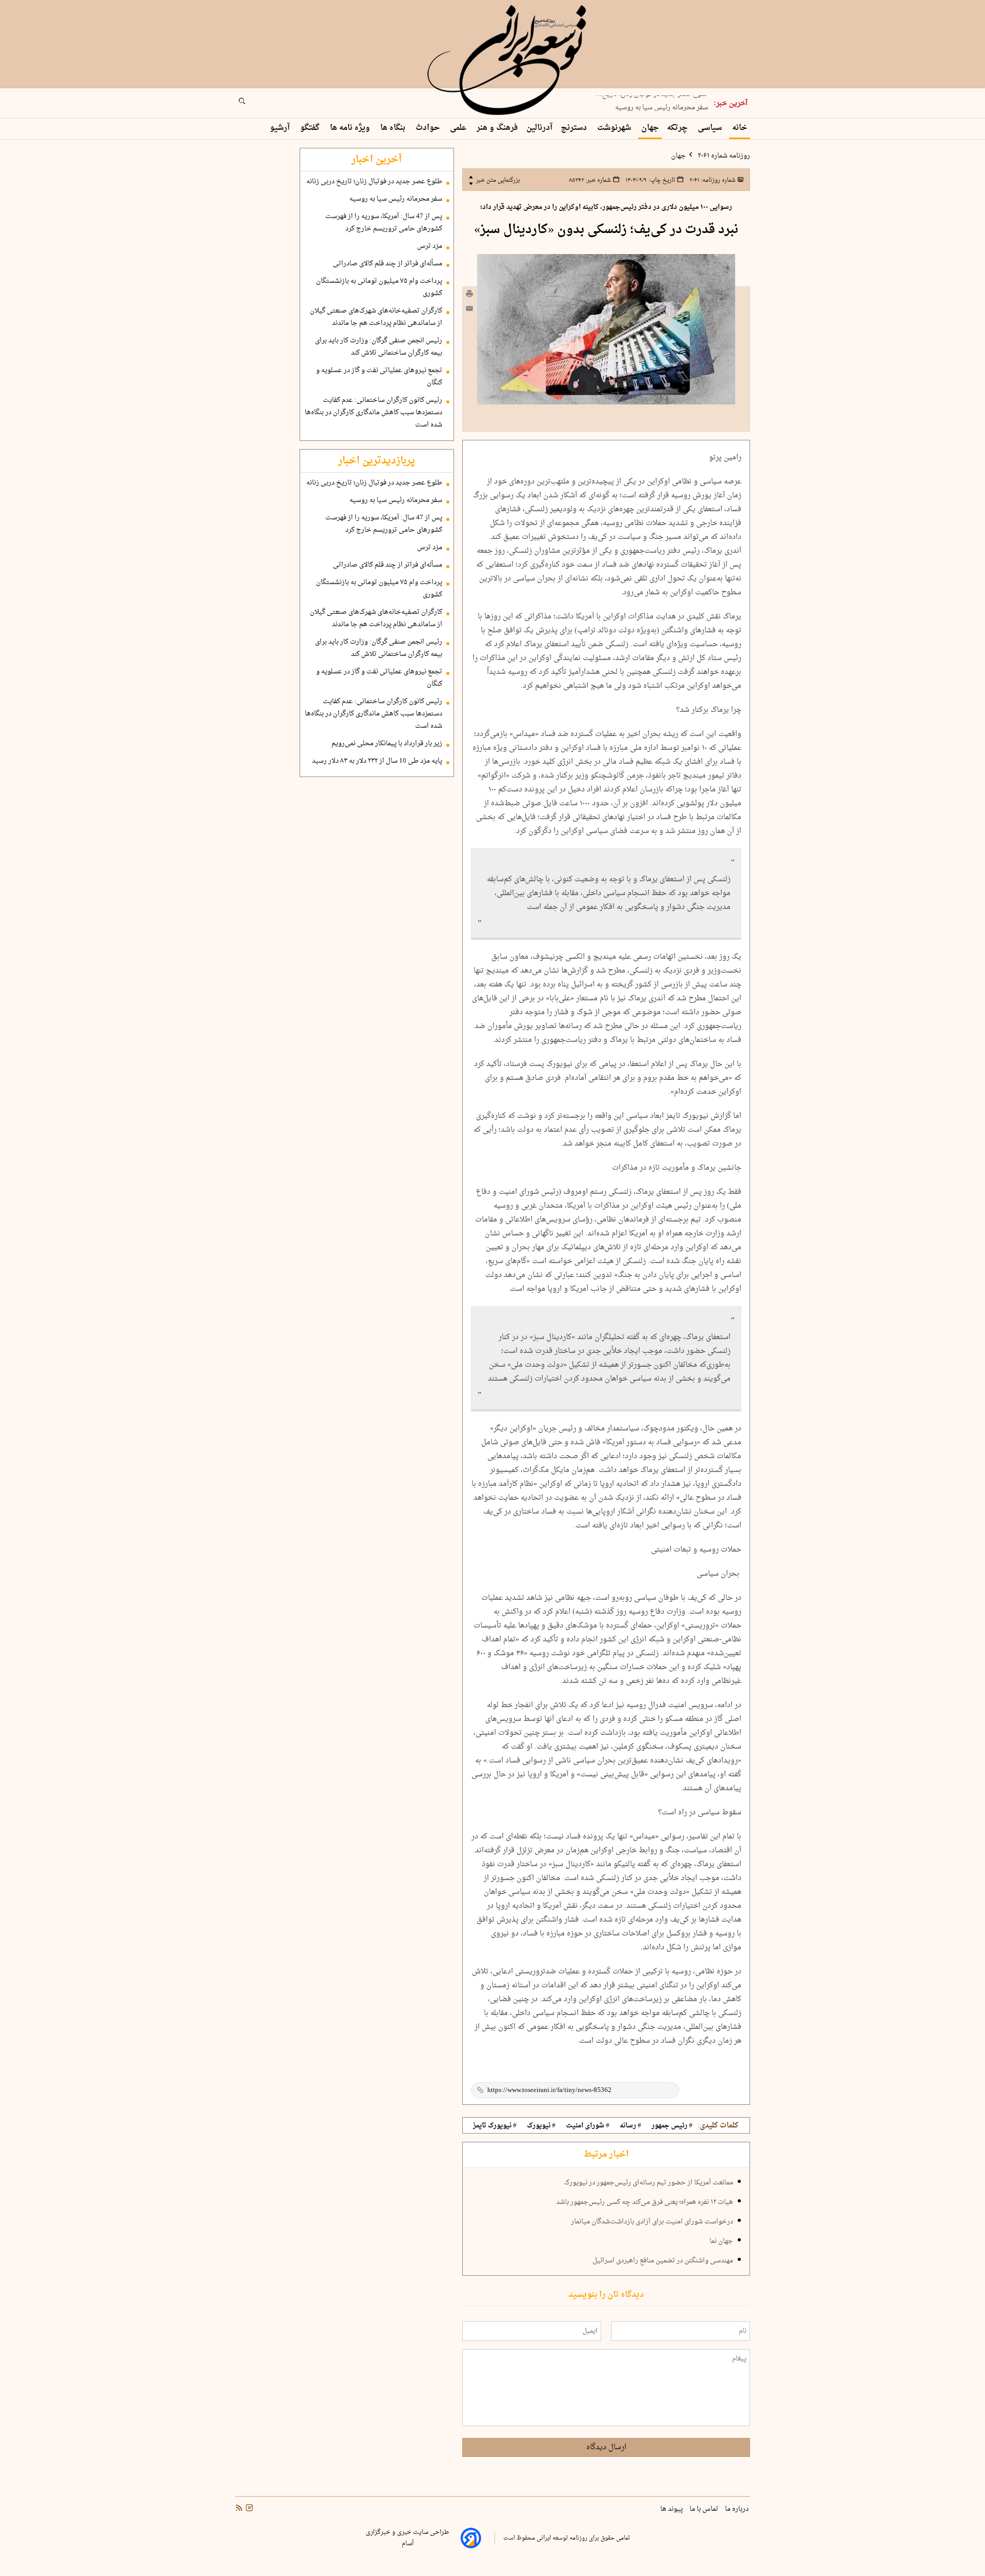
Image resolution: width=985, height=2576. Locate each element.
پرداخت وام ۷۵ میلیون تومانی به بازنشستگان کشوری (379, 287)
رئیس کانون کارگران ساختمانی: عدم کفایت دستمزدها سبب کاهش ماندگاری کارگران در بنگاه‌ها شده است (373, 413)
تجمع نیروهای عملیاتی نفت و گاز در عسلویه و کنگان (379, 377)
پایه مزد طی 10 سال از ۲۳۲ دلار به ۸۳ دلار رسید (377, 761)
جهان (650, 128)
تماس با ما (705, 2509)
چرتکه (678, 128)
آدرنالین (539, 128)
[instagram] (248, 2509)
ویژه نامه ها (351, 128)
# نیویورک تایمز (495, 2126)
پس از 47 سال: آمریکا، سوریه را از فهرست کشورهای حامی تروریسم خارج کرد (384, 223)
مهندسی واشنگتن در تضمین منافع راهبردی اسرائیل (663, 2261)
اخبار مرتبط (606, 2155)
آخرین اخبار (377, 160)
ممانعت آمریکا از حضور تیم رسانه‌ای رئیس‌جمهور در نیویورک (648, 2183)
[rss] (239, 2509)
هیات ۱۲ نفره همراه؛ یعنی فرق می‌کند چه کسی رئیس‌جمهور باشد (645, 2202)
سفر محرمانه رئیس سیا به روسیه (662, 104)
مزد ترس (430, 246)
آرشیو (281, 128)
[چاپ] (469, 295)
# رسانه (631, 2126)
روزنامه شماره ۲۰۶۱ (723, 156)
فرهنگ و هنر (497, 128)
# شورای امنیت (588, 2126)
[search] (251, 104)
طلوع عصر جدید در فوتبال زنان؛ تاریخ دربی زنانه (374, 182)
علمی (459, 128)
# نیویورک (541, 2126)
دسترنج (575, 128)
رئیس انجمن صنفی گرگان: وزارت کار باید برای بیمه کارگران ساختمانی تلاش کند (379, 347)
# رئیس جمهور (672, 2126)
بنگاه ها (394, 128)
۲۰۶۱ (712, 180)
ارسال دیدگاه (606, 2447)
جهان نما (721, 2241)
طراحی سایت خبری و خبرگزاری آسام (407, 2538)
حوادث (429, 128)
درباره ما (737, 2509)
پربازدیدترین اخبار (377, 461)
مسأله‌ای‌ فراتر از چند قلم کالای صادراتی (388, 264)
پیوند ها (672, 2509)
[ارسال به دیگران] (469, 311)
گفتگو (311, 128)
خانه (740, 128)
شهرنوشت (615, 128)
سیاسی (711, 128)
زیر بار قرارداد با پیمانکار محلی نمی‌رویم (387, 744)
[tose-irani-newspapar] (508, 61)
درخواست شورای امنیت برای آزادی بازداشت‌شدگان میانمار (652, 2222)
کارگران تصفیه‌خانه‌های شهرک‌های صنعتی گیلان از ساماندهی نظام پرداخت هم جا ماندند (376, 317)
